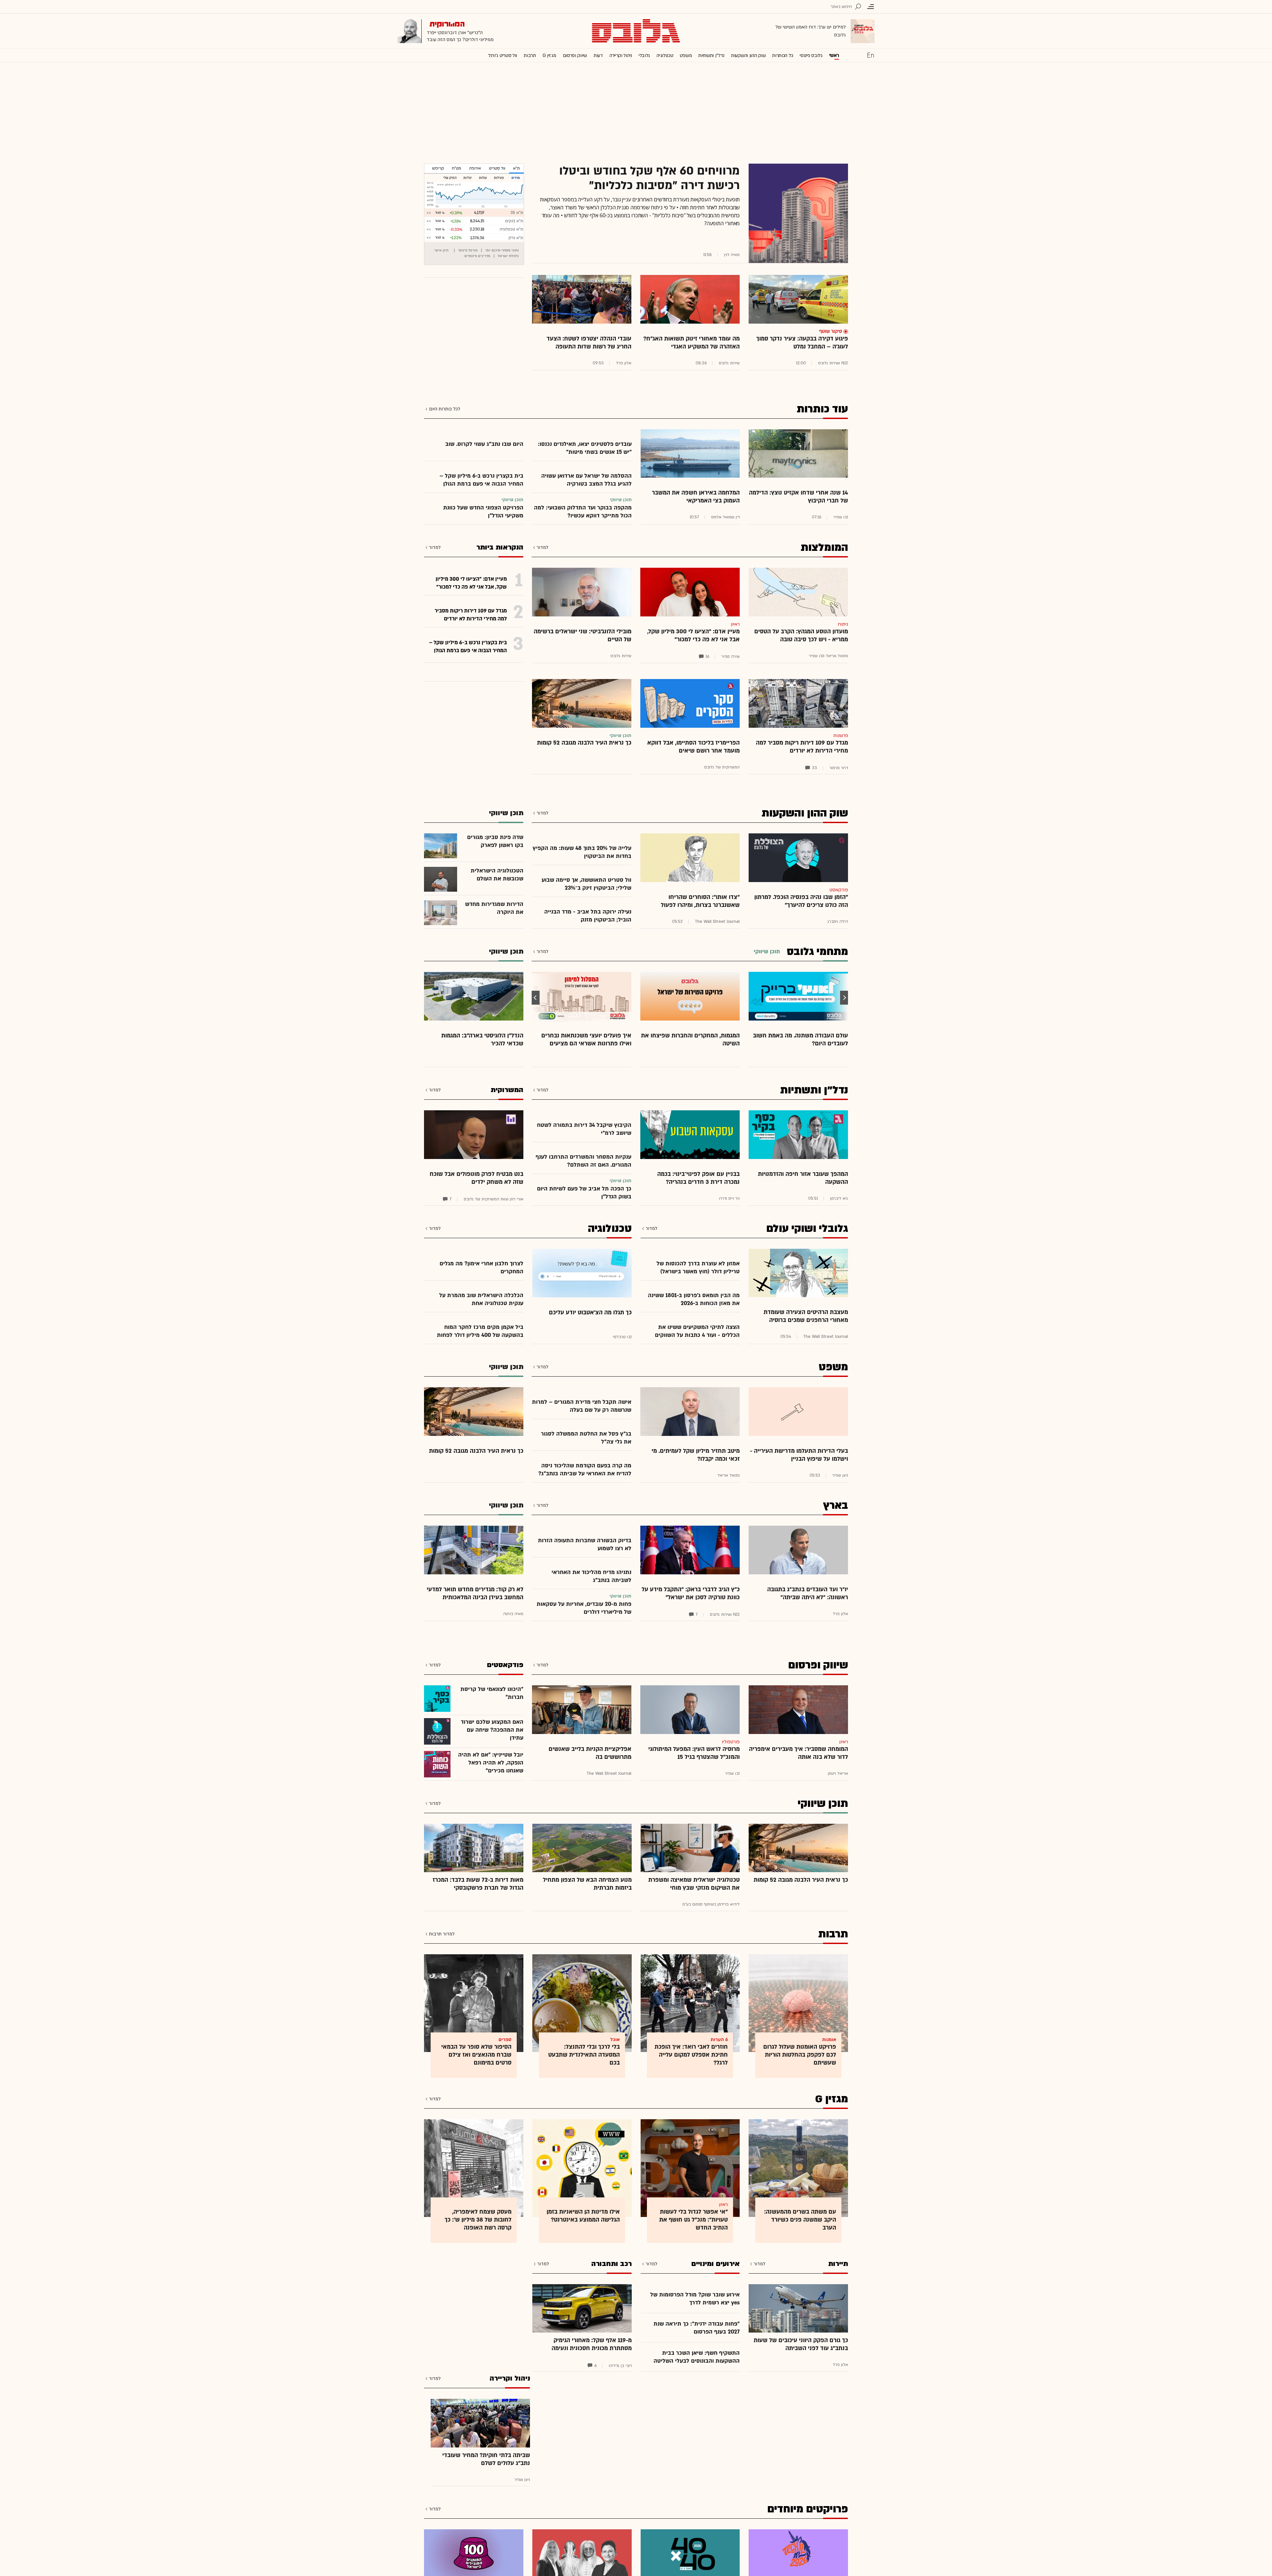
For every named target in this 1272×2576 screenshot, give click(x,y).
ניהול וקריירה (621, 55)
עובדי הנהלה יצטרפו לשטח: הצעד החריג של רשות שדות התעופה (589, 343)
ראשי (834, 55)
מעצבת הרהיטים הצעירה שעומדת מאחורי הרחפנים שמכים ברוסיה (806, 1316)
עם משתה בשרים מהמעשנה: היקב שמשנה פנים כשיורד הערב (800, 2220)
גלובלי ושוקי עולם (807, 1229)
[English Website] (871, 55)
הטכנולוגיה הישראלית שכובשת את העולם (497, 875)
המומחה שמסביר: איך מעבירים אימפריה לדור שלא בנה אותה (798, 1753)
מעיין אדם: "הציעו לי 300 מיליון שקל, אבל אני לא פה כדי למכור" (693, 635)
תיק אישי (441, 250)
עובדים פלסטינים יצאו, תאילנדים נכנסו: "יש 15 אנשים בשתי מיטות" (585, 448)
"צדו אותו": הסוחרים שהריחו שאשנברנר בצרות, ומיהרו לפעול (700, 901)
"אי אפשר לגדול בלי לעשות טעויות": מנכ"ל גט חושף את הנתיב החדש (693, 2220)
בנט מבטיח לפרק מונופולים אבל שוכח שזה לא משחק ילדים (477, 1178)
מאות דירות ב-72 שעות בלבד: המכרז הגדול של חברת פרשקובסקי (478, 1884)
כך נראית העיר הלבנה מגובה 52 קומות (584, 743)
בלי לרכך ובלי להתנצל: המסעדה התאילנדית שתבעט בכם (584, 2055)
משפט (686, 55)
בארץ (836, 1505)
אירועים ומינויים (715, 2264)
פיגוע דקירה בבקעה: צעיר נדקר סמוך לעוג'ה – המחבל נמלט (802, 343)
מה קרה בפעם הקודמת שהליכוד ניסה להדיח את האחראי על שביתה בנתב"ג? (585, 1470)
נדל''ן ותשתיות (711, 55)
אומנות (829, 2040)
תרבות (530, 55)
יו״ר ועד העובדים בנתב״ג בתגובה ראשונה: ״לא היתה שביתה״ (808, 1593)
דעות (598, 55)
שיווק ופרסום (575, 55)
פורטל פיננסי (468, 250)
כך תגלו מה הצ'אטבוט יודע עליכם (590, 1313)
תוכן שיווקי (823, 1804)
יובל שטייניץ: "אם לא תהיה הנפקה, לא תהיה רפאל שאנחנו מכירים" (491, 1763)
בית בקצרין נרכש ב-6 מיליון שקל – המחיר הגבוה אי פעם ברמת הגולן (481, 480)
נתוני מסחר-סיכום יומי (502, 250)
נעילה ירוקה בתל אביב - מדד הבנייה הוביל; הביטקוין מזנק (588, 916)
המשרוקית (507, 1090)
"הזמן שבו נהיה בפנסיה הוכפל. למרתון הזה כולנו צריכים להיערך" (801, 901)
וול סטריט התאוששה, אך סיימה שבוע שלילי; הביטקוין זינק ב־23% (586, 884)
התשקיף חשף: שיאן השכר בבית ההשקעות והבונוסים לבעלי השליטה (697, 2357)
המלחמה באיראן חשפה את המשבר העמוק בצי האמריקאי (696, 497)
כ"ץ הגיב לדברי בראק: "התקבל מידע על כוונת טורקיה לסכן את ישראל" (691, 1593)
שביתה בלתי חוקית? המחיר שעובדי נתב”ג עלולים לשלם (486, 2459)
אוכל (615, 2040)
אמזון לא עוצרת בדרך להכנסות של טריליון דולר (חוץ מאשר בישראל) (698, 1267)
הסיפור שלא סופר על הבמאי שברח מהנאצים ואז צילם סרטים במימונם (476, 2055)
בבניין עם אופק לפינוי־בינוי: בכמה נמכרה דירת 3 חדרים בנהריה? (698, 1178)
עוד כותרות (822, 409)
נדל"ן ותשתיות (814, 1090)
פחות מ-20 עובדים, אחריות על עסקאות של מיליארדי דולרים (584, 1608)
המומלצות (824, 548)
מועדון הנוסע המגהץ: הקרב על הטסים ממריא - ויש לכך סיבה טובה (801, 635)
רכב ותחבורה (611, 2264)
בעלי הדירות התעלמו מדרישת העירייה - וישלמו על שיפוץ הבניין (799, 1455)
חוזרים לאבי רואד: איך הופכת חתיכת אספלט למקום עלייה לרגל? (691, 2055)
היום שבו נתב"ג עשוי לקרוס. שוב (484, 444)
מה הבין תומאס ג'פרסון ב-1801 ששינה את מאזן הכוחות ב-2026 (694, 1299)
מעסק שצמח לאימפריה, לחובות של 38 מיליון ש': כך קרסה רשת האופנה (478, 2220)
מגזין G (549, 55)
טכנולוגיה (665, 55)
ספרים (505, 2040)
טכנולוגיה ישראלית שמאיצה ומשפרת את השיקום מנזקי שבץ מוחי (694, 1884)
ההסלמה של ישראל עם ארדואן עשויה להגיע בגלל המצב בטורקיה (586, 480)
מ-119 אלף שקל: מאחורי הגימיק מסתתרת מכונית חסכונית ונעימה (592, 2344)
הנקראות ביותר (500, 547)
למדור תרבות (442, 1934)
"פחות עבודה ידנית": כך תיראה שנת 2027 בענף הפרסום (697, 2328)
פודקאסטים (505, 1665)
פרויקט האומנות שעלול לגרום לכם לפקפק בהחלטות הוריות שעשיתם (800, 2055)
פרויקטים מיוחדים (808, 2509)
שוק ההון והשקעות (748, 55)
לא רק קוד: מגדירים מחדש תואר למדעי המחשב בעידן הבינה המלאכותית (475, 1593)
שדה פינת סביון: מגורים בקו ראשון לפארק (495, 841)
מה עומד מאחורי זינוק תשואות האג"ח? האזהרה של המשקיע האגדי (691, 343)
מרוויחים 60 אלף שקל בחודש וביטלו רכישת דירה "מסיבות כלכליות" (649, 178)
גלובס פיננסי (811, 55)
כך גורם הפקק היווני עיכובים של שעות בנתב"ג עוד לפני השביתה (801, 2344)
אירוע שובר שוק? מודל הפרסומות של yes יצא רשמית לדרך (695, 2299)
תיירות (838, 2264)
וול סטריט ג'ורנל (503, 55)
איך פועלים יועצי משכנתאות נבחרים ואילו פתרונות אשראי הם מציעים (586, 1040)
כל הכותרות (783, 55)
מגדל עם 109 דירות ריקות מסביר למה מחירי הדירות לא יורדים (802, 747)
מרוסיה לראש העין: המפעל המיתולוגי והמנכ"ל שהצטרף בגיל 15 (694, 1753)
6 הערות (719, 2040)
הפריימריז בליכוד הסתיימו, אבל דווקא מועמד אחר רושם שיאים (693, 747)
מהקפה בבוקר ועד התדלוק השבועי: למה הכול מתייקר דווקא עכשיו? (583, 512)
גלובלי (644, 55)
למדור (542, 547)
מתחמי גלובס (817, 952)
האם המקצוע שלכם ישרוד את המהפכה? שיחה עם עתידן (492, 1730)
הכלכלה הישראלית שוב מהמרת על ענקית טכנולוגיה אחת (481, 1299)
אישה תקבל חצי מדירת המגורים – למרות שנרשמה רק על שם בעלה (582, 1406)
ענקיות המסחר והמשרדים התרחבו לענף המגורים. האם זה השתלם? (583, 1161)
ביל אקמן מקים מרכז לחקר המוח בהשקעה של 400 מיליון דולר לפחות (480, 1331)
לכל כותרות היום (445, 409)
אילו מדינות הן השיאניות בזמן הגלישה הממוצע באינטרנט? (583, 2216)
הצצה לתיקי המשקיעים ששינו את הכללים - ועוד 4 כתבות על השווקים (697, 1331)
